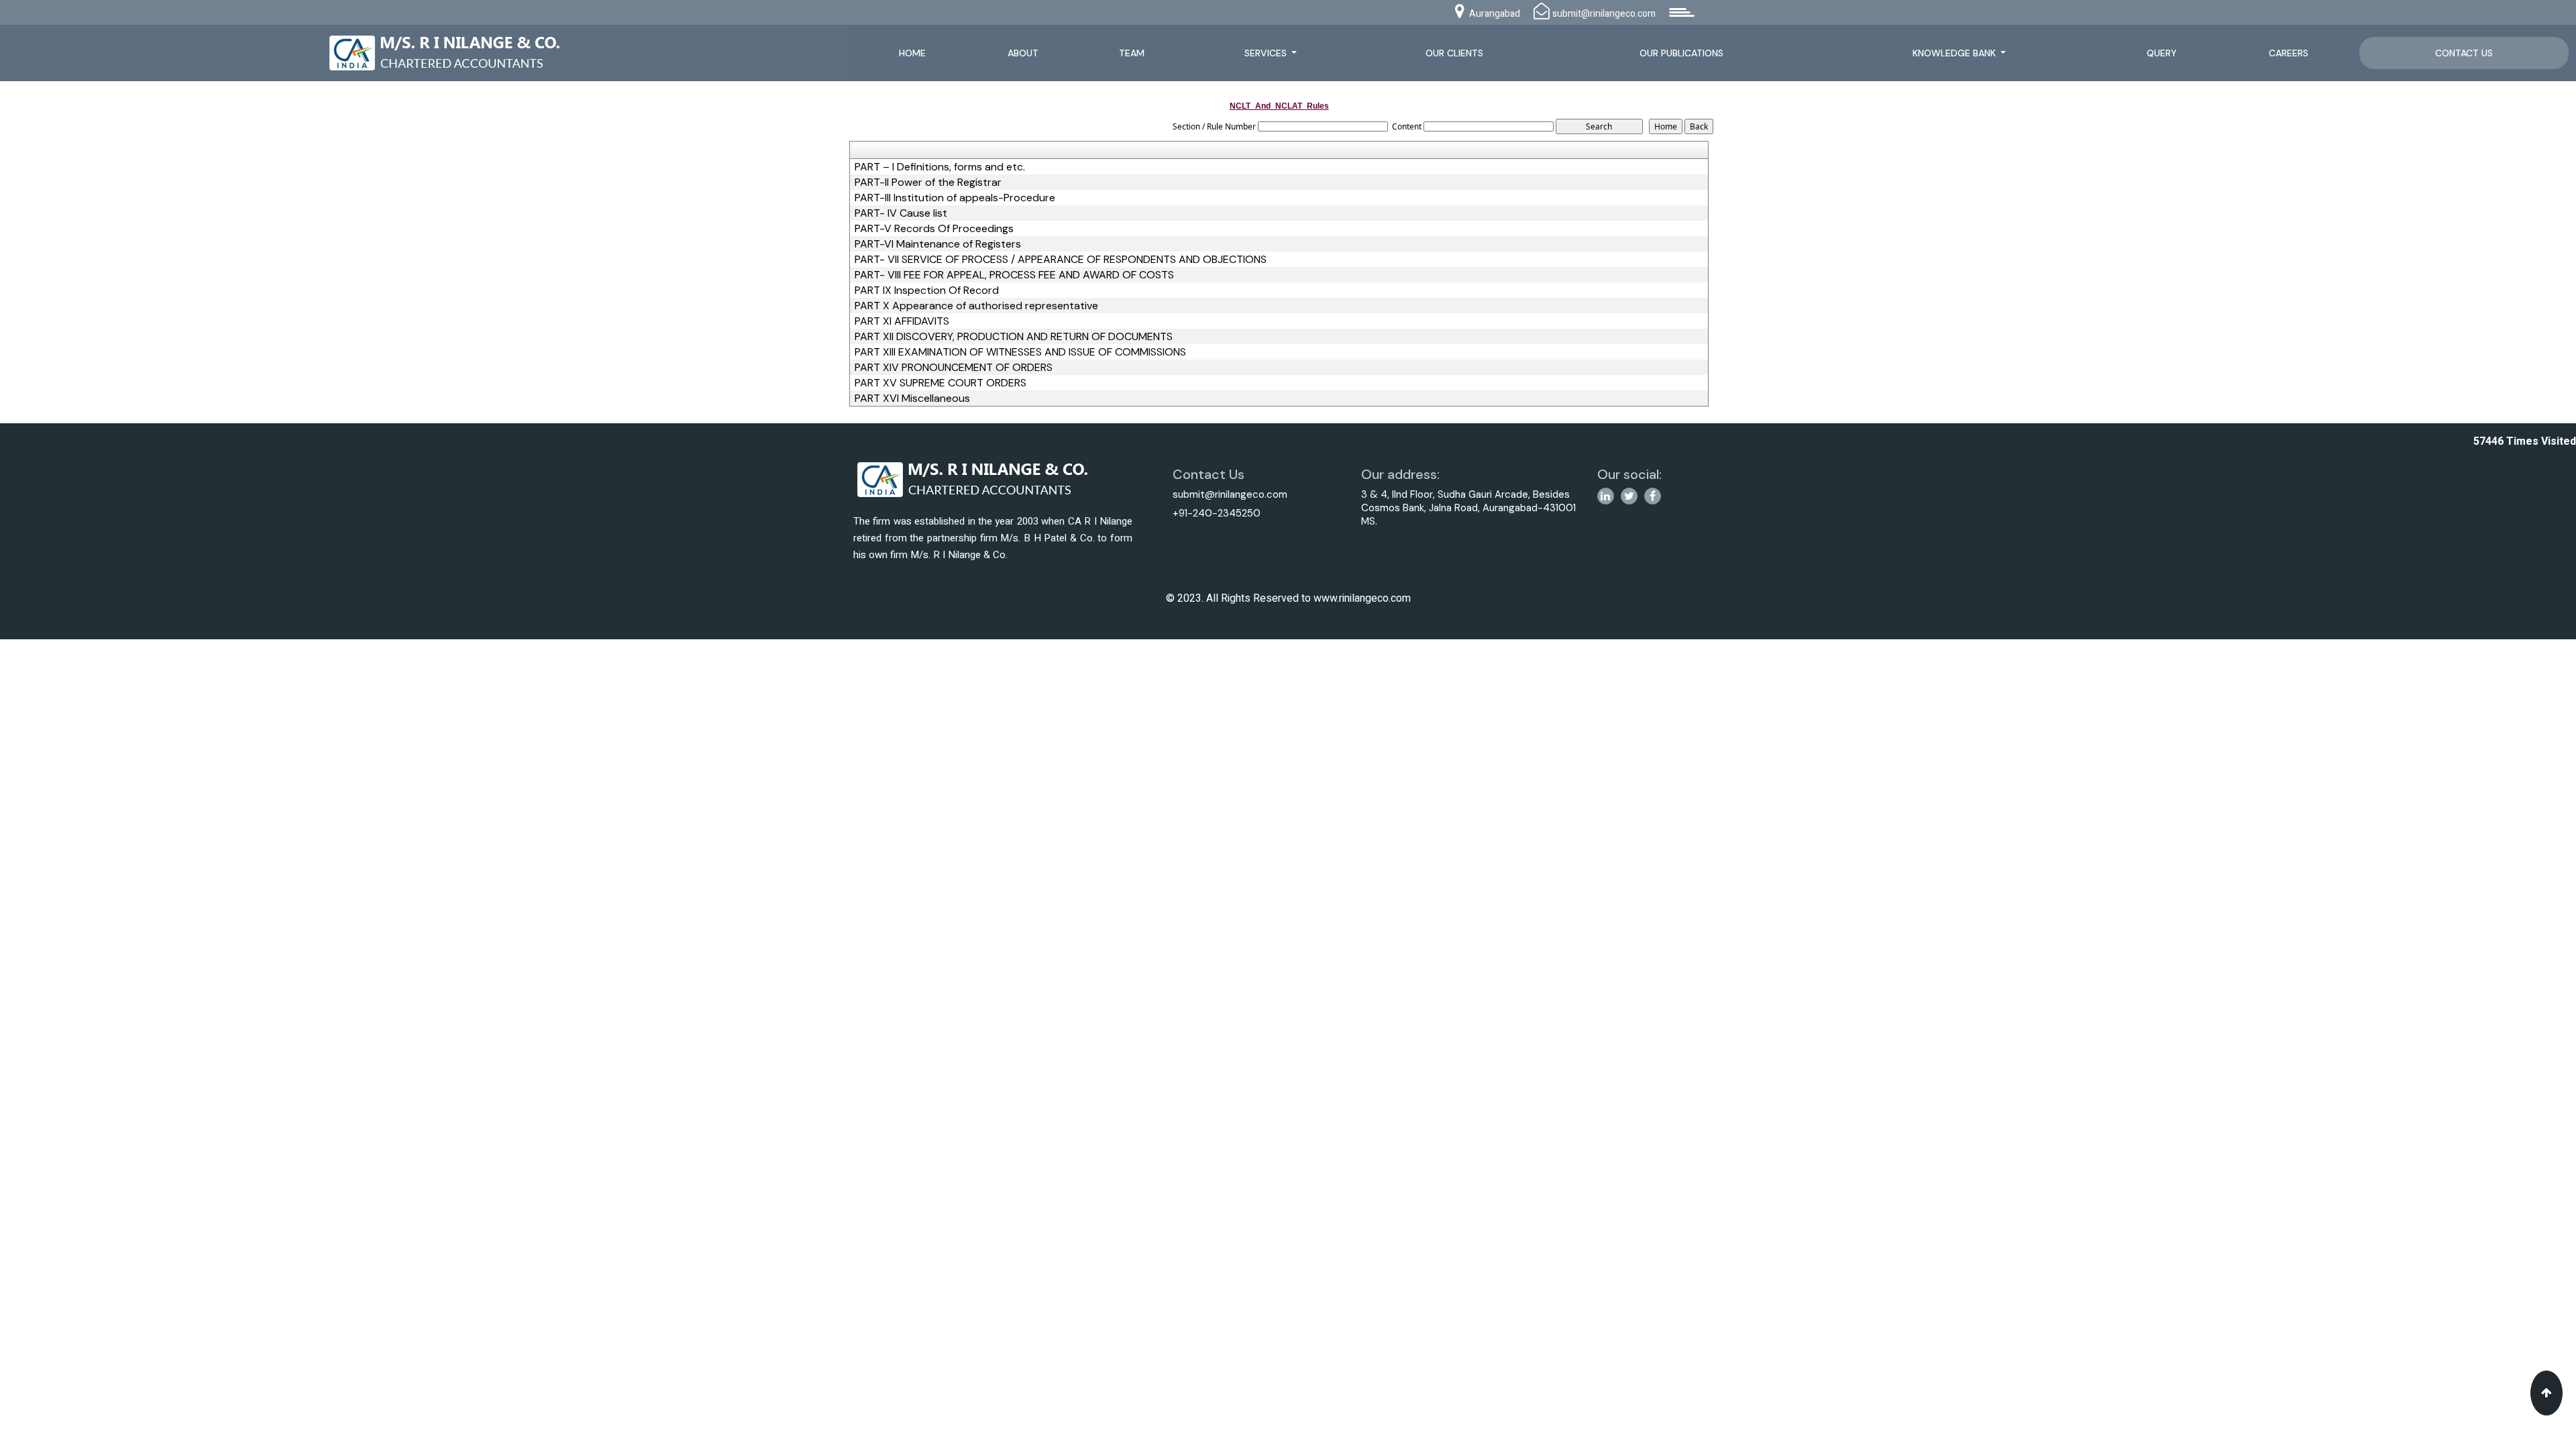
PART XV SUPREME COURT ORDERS (941, 383)
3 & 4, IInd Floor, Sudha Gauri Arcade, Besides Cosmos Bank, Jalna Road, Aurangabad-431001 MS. (1468, 508)
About (1023, 53)
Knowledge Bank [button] (1955, 53)
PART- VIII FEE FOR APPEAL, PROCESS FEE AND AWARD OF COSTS (1014, 275)
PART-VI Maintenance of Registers (938, 244)
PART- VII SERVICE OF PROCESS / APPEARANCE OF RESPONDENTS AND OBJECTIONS (1061, 260)
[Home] (450, 51)
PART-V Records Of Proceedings (934, 229)
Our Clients (1454, 53)
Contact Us (2464, 53)
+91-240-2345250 (1217, 513)
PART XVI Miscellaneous (912, 398)
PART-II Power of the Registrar (928, 182)
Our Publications (1681, 53)
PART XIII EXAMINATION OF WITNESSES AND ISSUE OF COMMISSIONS (1020, 352)
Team (1132, 53)
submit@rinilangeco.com (1230, 494)
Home (912, 53)
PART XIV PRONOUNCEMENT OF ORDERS (954, 368)
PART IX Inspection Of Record (927, 290)
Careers (2289, 53)
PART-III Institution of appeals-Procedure (955, 198)
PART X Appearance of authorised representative (976, 306)
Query (2162, 53)
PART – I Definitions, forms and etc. (940, 167)
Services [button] (1267, 53)
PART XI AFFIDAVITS (902, 321)
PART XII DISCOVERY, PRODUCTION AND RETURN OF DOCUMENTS (1014, 337)
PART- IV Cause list (901, 213)
